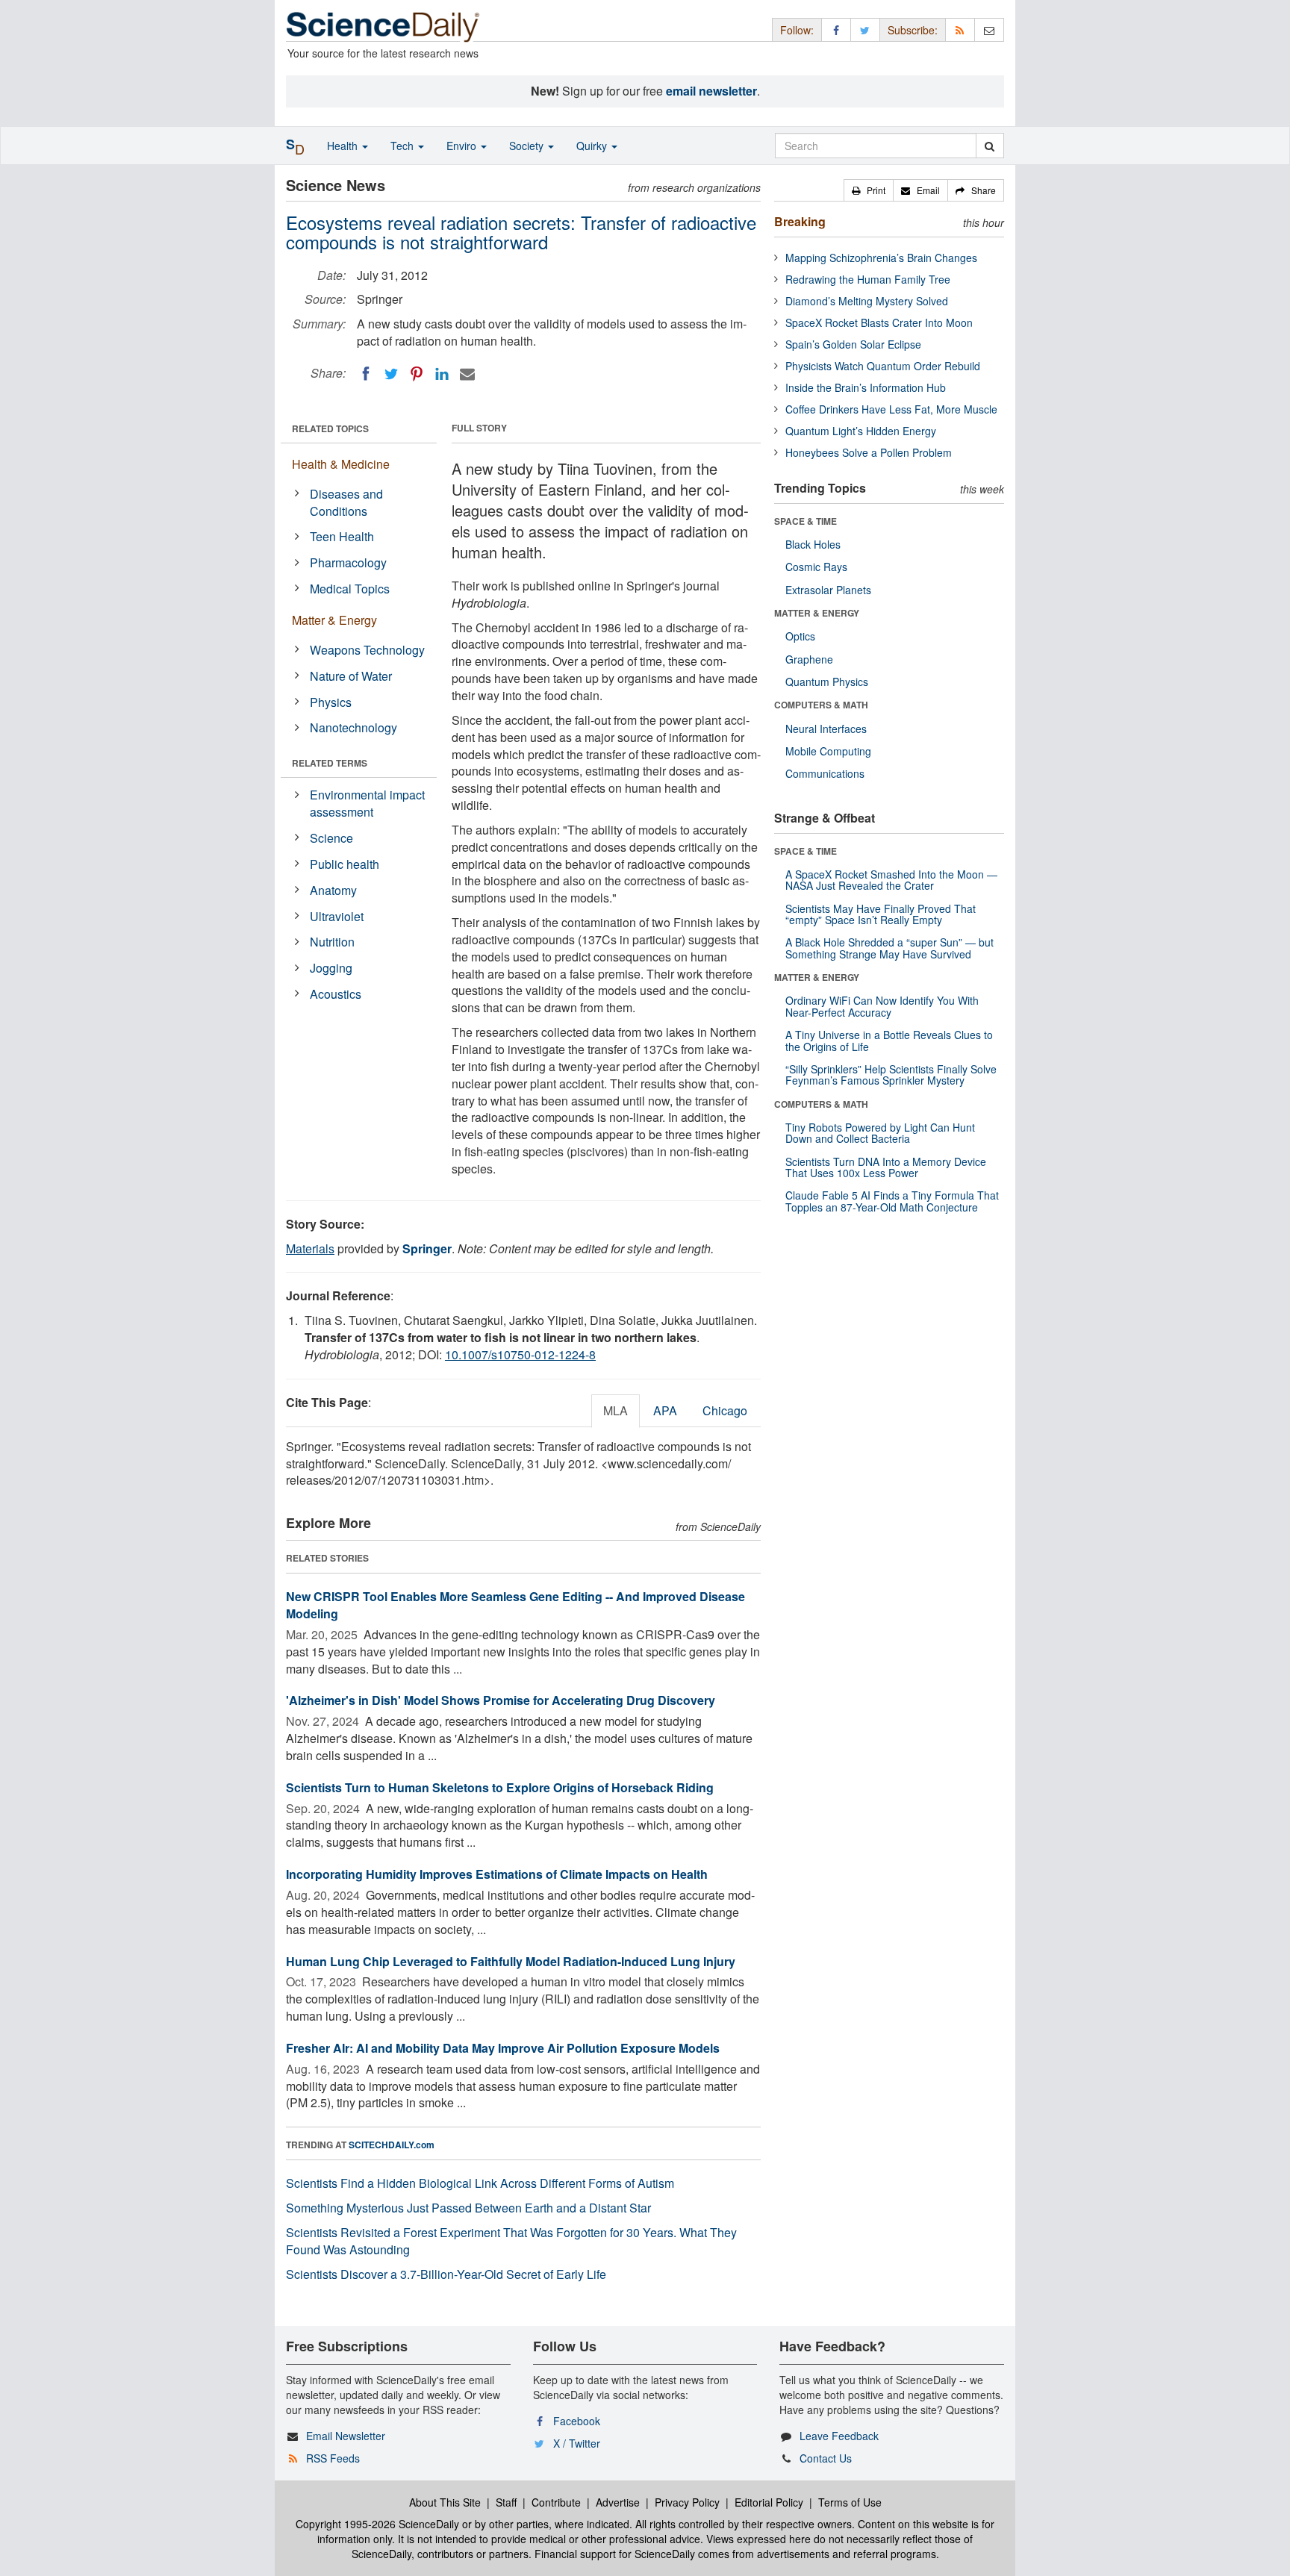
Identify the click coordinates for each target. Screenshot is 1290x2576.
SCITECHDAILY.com (392, 2145)
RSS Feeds (333, 2458)
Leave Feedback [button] (839, 2436)
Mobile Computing (828, 751)
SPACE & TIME (806, 521)
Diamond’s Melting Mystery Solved (867, 301)
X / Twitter (577, 2443)
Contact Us (826, 2458)
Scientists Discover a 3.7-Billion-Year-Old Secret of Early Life (446, 2274)
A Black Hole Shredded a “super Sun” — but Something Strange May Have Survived (889, 948)
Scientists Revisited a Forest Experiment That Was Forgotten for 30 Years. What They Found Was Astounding (511, 2241)
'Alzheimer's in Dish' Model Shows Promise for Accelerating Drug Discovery (501, 1700)
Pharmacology (348, 562)
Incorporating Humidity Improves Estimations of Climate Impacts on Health (497, 1874)
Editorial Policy (769, 2502)
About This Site (445, 2502)
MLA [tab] (616, 1410)
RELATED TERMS (330, 763)
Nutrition (332, 942)
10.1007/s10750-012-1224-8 (520, 1354)
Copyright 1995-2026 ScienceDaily (377, 2524)
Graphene (809, 659)
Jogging (331, 968)
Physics (331, 702)
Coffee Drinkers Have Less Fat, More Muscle (891, 409)
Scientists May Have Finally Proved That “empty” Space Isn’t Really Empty (881, 914)
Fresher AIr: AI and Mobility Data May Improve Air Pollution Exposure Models (503, 2048)
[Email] (467, 374)
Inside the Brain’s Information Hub (866, 387)
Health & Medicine (341, 464)
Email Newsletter (346, 2436)
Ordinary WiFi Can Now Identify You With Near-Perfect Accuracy (882, 1006)
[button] (869, 190)
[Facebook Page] (836, 29)
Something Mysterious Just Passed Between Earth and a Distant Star (468, 2208)
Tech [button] (403, 146)
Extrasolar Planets (828, 590)
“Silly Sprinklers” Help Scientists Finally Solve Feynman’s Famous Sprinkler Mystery (891, 1075)
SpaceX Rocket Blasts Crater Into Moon (879, 322)
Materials (310, 1248)
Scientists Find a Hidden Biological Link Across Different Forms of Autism (480, 2183)
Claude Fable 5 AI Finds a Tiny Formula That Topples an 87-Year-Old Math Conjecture (892, 1201)
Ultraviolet (337, 916)
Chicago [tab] (725, 1410)
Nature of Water (351, 676)
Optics (800, 636)
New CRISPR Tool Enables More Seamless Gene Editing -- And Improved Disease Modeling (515, 1605)
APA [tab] (665, 1410)
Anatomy (333, 890)
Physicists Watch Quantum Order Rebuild (883, 366)
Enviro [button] (463, 146)
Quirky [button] (593, 146)
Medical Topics (350, 589)
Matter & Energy (334, 620)
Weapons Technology (367, 650)
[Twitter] (391, 374)
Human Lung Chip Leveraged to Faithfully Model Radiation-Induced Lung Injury (511, 1961)
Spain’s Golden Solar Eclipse (853, 344)
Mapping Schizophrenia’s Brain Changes (881, 258)
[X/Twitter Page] (865, 29)
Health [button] (344, 146)
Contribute (556, 2502)
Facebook (577, 2421)
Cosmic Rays (816, 567)
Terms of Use (850, 2502)
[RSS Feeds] (960, 29)
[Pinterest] (417, 374)
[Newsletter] (989, 29)
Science (331, 838)
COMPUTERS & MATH (821, 705)
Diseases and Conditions (346, 502)
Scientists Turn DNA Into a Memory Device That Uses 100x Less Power (886, 1167)
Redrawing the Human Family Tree (868, 279)
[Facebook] (366, 374)
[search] (990, 146)
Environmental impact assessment (367, 803)
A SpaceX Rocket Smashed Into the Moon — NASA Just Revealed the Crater (891, 880)
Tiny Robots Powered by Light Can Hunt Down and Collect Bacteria (880, 1133)
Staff (506, 2502)
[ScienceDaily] (383, 26)
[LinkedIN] (442, 374)
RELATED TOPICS (330, 428)
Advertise (618, 2502)
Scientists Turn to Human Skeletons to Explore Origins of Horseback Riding (500, 1787)
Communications (825, 773)
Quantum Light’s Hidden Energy (861, 431)
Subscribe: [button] (913, 30)
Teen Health (342, 536)
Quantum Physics (827, 682)
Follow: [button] (797, 30)
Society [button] (528, 146)
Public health (345, 864)
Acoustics (336, 994)
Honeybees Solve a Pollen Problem (869, 452)
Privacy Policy (687, 2502)
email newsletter (711, 91)
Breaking (800, 221)
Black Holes (813, 544)
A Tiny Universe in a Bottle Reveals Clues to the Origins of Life (889, 1040)
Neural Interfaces (826, 729)
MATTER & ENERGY (817, 613)
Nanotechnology (353, 727)
